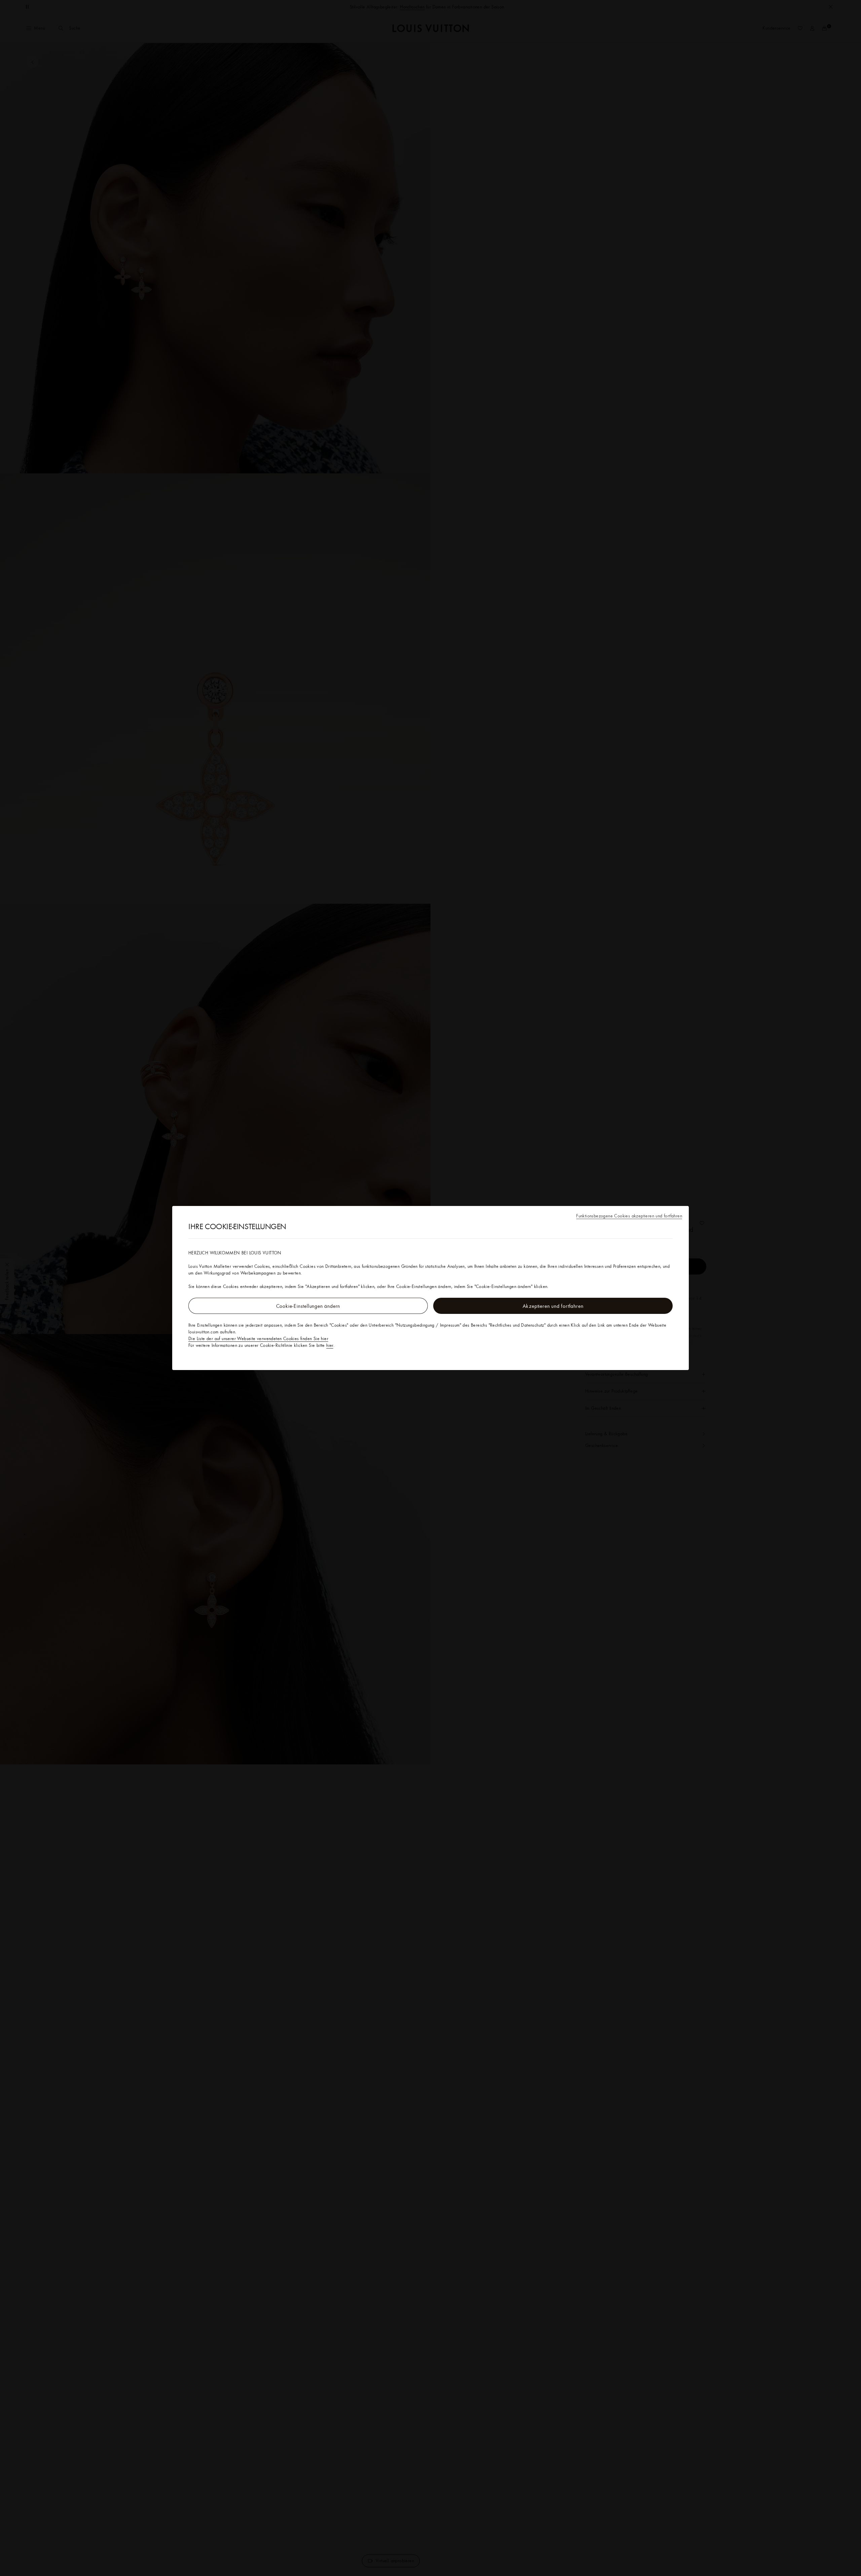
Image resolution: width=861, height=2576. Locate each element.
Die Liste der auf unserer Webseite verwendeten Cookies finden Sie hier (258, 1338)
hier (330, 1345)
